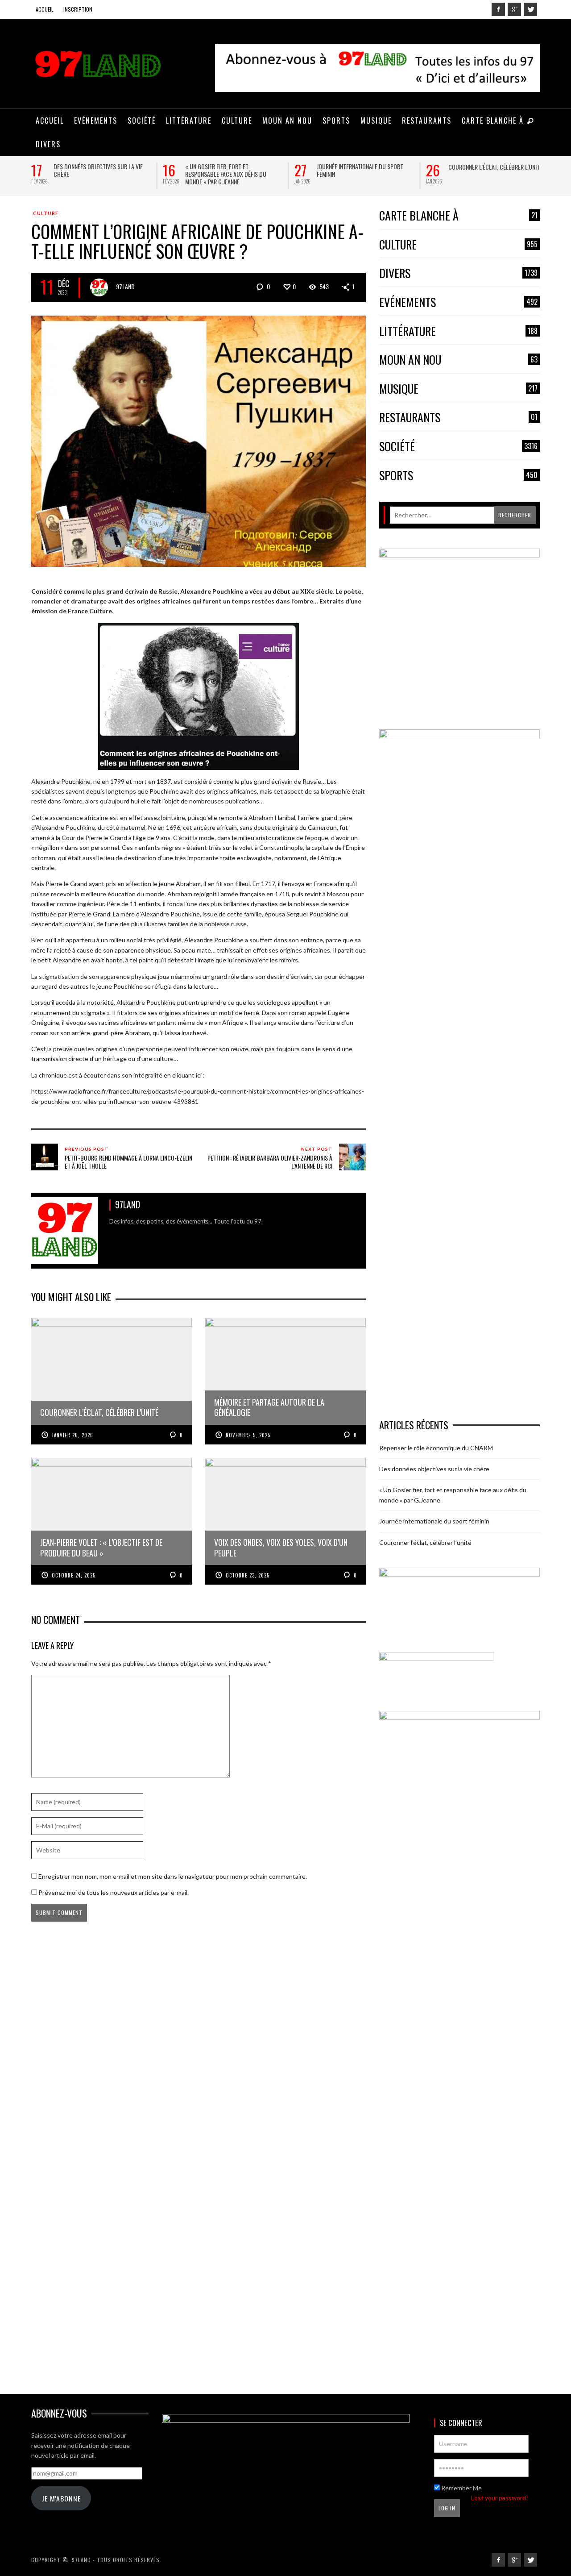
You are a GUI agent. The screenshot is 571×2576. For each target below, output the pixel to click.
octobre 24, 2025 (74, 1575)
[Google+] (514, 9)
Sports (458, 476)
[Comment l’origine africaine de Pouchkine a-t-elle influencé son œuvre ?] (199, 440)
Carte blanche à (458, 216)
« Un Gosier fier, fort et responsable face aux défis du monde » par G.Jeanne (226, 174)
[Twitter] (530, 9)
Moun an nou (458, 360)
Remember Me (461, 2488)
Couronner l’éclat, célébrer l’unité (495, 167)
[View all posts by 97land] (99, 287)
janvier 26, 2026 (72, 1435)
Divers (458, 273)
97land (125, 286)
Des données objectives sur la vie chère (98, 170)
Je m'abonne (61, 2498)
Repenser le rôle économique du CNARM (436, 1448)
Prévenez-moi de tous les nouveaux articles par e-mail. (114, 1892)
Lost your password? (500, 2498)
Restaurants (458, 418)
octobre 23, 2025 (248, 1575)
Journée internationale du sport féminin (360, 170)
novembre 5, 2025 (248, 1435)
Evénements (458, 302)
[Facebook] (498, 9)
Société (458, 447)
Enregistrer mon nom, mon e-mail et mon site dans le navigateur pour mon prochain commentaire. (173, 1876)
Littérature (458, 331)
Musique (458, 389)
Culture (46, 213)
